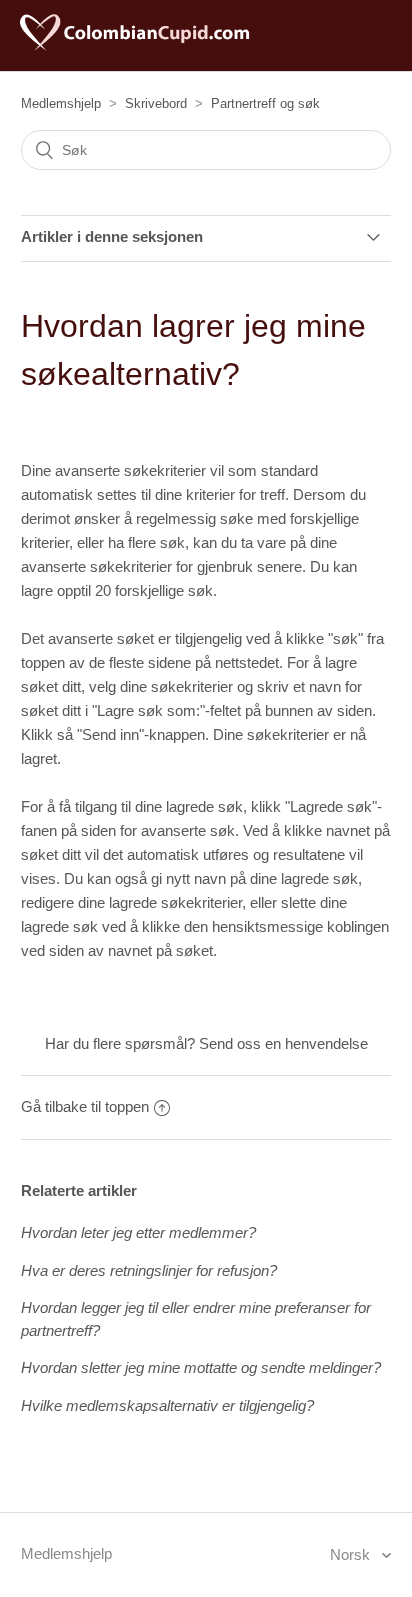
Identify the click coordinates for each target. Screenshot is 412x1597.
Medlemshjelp (61, 103)
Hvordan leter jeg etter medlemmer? (138, 1232)
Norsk (352, 1554)
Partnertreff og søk (265, 103)
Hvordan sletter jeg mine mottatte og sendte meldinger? (201, 1367)
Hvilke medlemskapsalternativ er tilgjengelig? (167, 1405)
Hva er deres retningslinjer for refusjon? (149, 1270)
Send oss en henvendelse (283, 1043)
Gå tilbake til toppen (85, 1106)
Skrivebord (156, 103)
